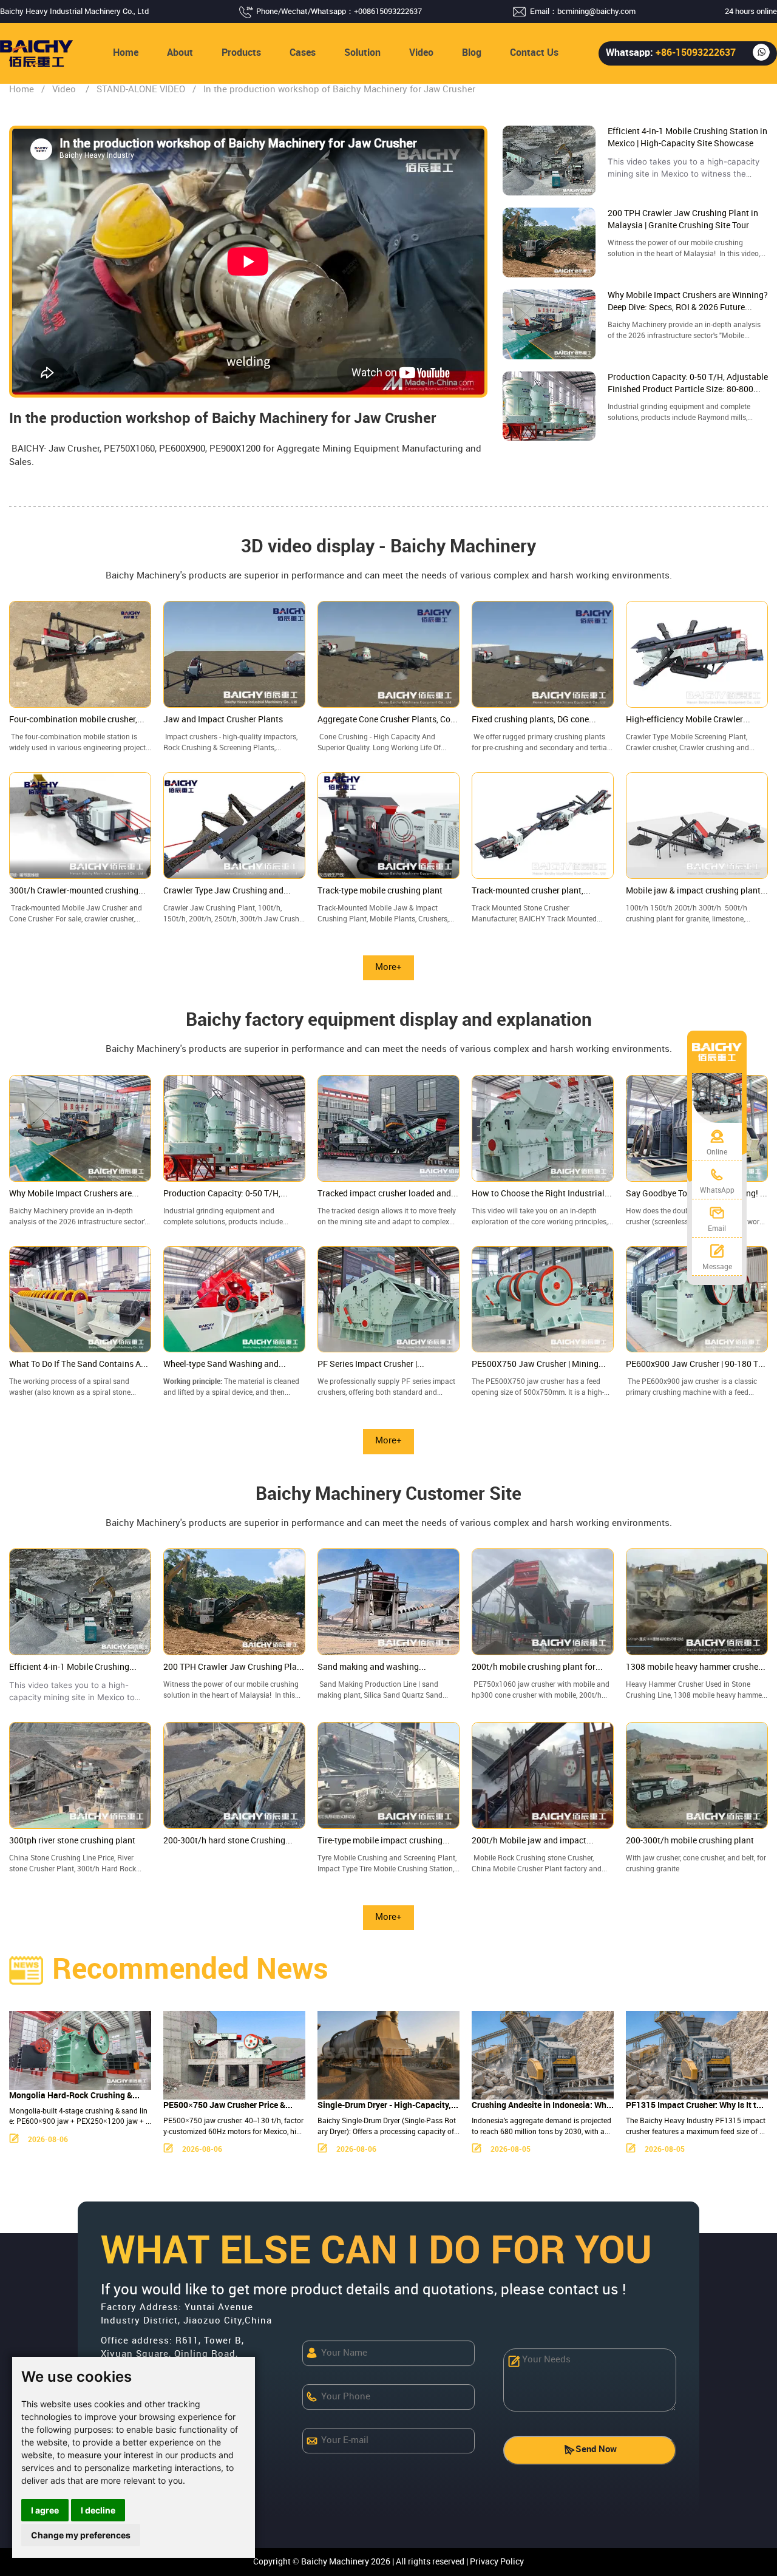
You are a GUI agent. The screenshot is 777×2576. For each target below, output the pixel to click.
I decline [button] (98, 2510)
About (180, 53)
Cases (303, 53)
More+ (388, 968)
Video (421, 53)
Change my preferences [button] (81, 2535)
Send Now (596, 2450)
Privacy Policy (497, 2562)
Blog (472, 53)
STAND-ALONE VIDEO (141, 90)
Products (241, 53)
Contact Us (534, 53)
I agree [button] (45, 2510)
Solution (362, 53)
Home (126, 53)
